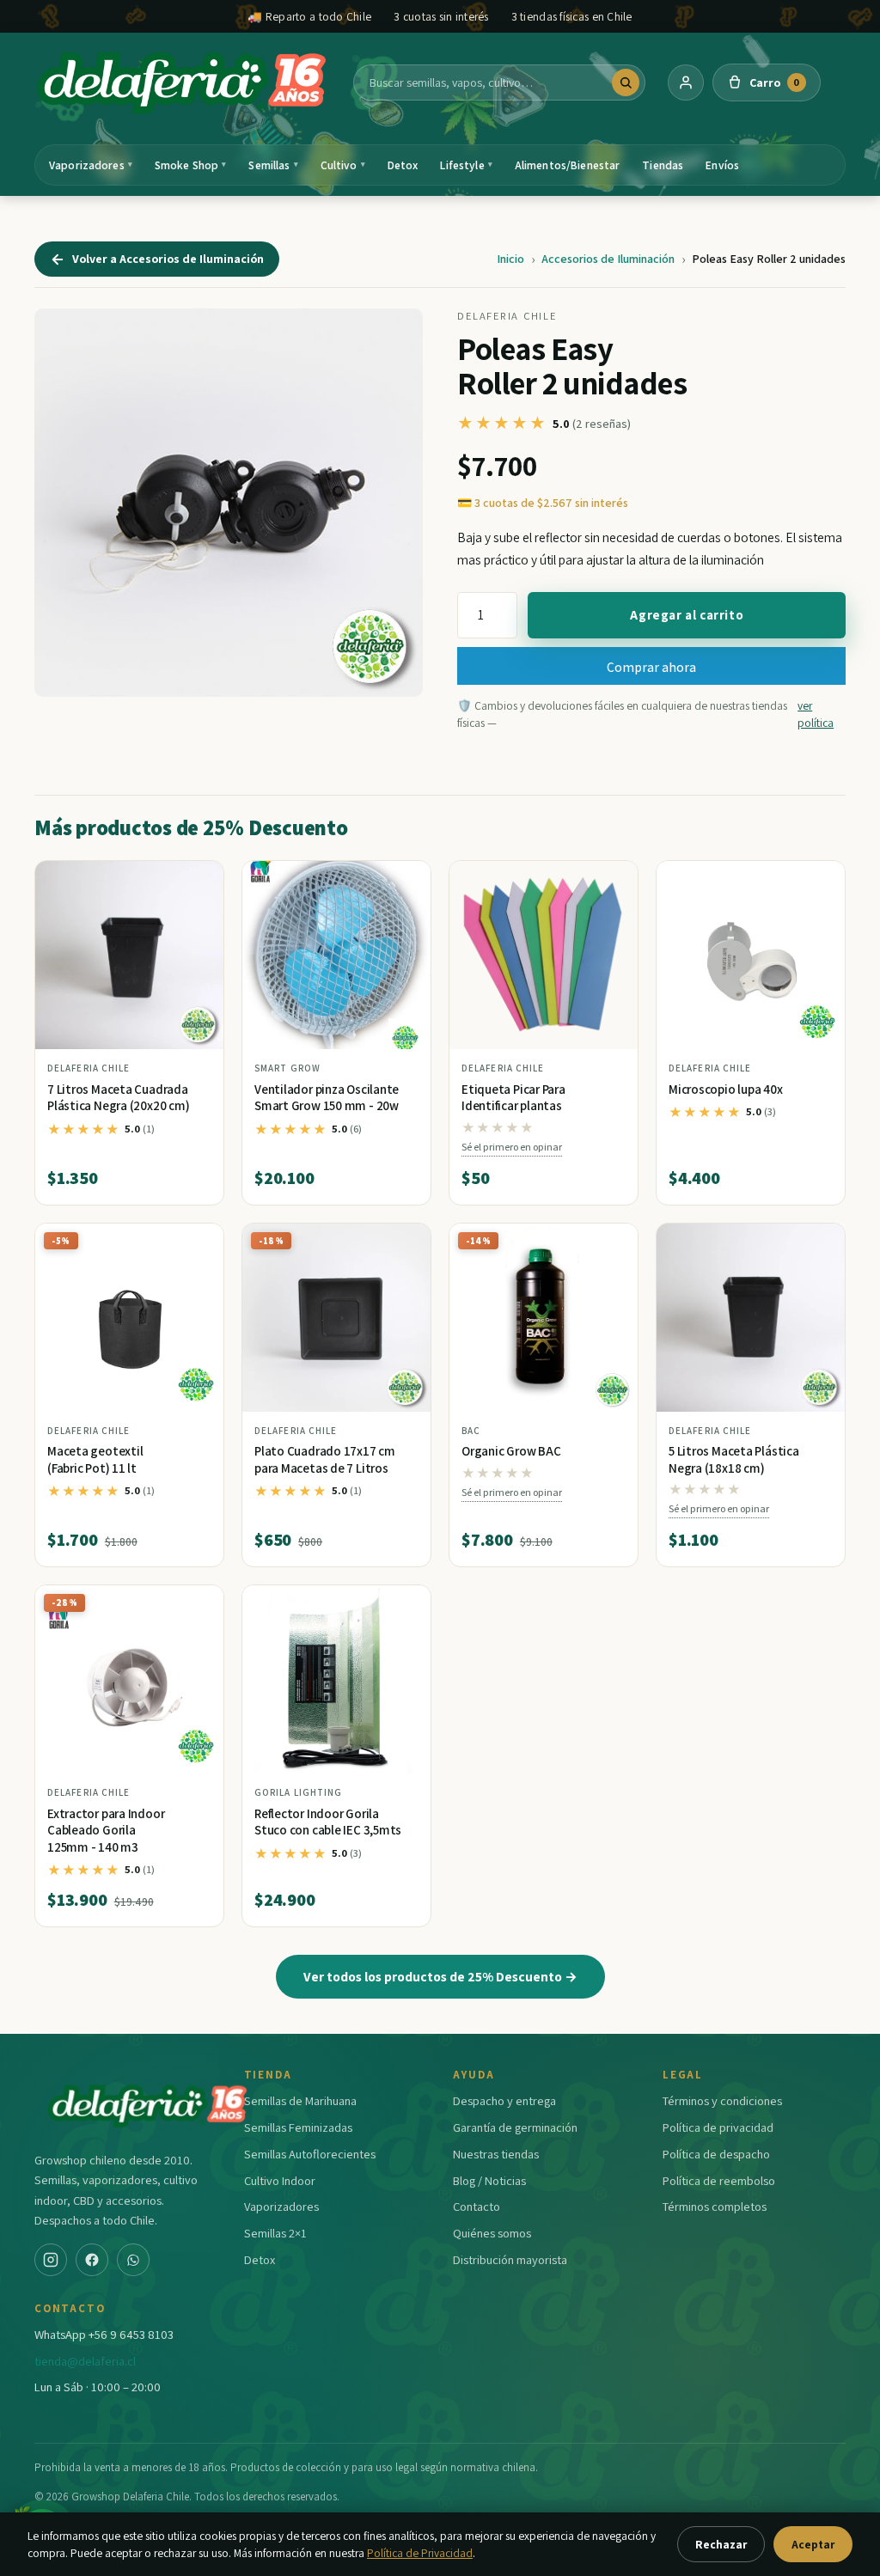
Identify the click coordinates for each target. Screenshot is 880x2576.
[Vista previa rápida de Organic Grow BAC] (611, 1243)
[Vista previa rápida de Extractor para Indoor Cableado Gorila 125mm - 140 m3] (197, 1605)
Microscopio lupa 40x (726, 1089)
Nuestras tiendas (496, 2154)
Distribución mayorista (510, 2259)
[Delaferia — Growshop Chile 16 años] (183, 82)
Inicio (510, 259)
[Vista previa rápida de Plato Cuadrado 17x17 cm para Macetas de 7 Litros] (404, 1243)
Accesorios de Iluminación (608, 259)
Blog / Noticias (489, 2180)
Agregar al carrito (687, 615)
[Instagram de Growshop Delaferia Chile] (51, 2260)
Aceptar (813, 2544)
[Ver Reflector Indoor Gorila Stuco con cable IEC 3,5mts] (336, 1679)
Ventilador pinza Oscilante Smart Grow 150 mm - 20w (327, 1098)
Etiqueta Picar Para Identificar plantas (513, 1098)
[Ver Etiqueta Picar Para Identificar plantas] (544, 955)
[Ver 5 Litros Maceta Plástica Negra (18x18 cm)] (751, 1318)
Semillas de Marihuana (300, 2100)
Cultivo (343, 165)
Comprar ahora (651, 667)
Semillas (273, 165)
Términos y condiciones (722, 2100)
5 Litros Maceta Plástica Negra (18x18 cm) (734, 1459)
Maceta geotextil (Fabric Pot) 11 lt (95, 1459)
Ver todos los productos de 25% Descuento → (440, 1976)
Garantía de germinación (515, 2127)
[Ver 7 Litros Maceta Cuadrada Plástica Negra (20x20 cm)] (129, 955)
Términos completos (715, 2206)
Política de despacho (716, 2154)
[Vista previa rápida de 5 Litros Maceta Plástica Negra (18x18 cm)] (818, 1243)
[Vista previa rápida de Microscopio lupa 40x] (818, 881)
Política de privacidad (718, 2127)
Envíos (722, 165)
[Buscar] (626, 82)
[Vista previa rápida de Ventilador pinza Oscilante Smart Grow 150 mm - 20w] (404, 881)
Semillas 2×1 (275, 2233)
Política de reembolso (719, 2180)
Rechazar (721, 2544)
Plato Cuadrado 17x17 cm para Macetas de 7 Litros (325, 1459)
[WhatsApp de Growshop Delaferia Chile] (133, 2260)
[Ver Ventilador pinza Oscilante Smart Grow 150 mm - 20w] (336, 955)
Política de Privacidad (420, 2553)
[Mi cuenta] (686, 82)
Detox (403, 165)
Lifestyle (466, 165)
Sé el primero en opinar (512, 1147)
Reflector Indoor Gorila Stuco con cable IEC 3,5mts (328, 1822)
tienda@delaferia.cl (85, 2361)
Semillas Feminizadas (298, 2127)
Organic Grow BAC (511, 1451)
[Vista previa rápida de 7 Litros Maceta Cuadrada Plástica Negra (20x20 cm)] (197, 881)
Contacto (477, 2206)
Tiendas (663, 165)
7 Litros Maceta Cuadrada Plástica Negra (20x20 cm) (118, 1098)
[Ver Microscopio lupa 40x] (751, 955)
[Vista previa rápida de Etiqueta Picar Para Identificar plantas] (611, 881)
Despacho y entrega (504, 2100)
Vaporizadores (91, 165)
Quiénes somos (492, 2233)
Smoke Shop (191, 165)
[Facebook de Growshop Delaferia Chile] (92, 2260)
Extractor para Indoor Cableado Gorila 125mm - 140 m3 (106, 1830)
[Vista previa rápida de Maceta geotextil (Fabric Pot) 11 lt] (197, 1243)
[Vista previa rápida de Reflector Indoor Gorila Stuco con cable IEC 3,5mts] (404, 1605)
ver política (816, 714)
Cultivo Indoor (280, 2180)
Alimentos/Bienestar (568, 165)
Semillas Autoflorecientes (310, 2154)
